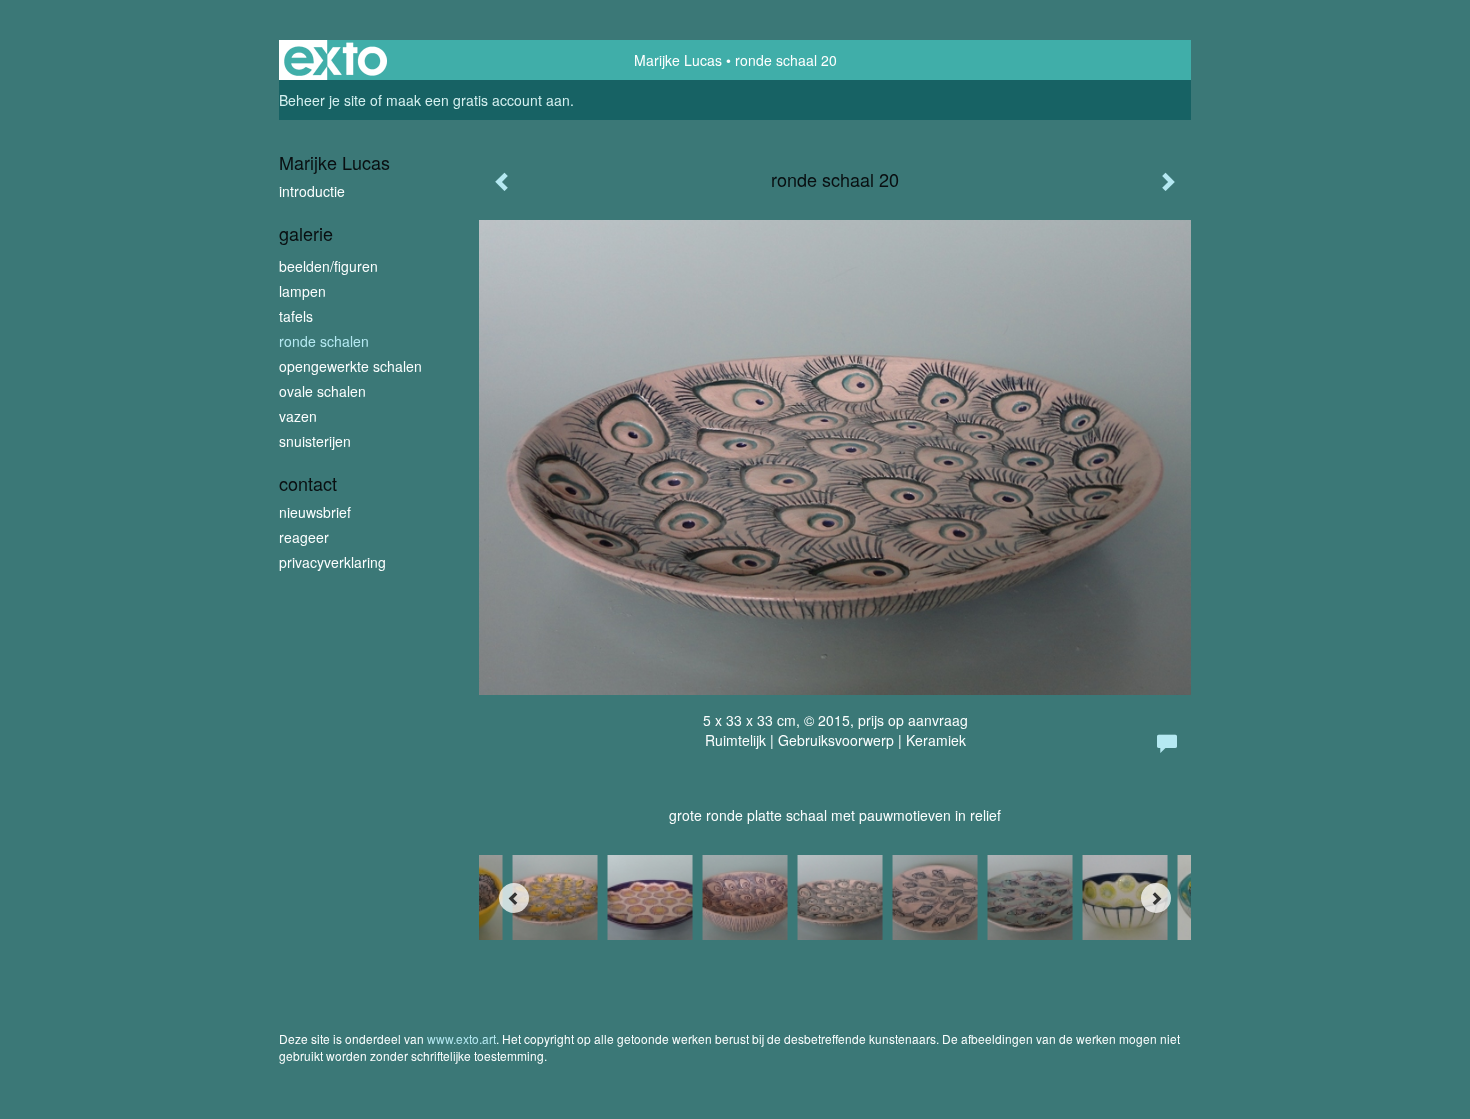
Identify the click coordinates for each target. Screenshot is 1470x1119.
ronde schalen (324, 341)
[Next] (1156, 898)
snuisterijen (315, 441)
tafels (296, 316)
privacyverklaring (332, 562)
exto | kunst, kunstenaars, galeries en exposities (335, 60)
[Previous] (514, 898)
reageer (304, 537)
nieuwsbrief (315, 512)
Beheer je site (322, 100)
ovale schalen (322, 391)
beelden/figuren (328, 266)
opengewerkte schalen (350, 366)
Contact (308, 483)
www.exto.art (461, 1038)
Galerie (306, 233)
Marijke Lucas (678, 60)
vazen (298, 416)
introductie (312, 191)
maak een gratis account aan (478, 100)
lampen (302, 291)
